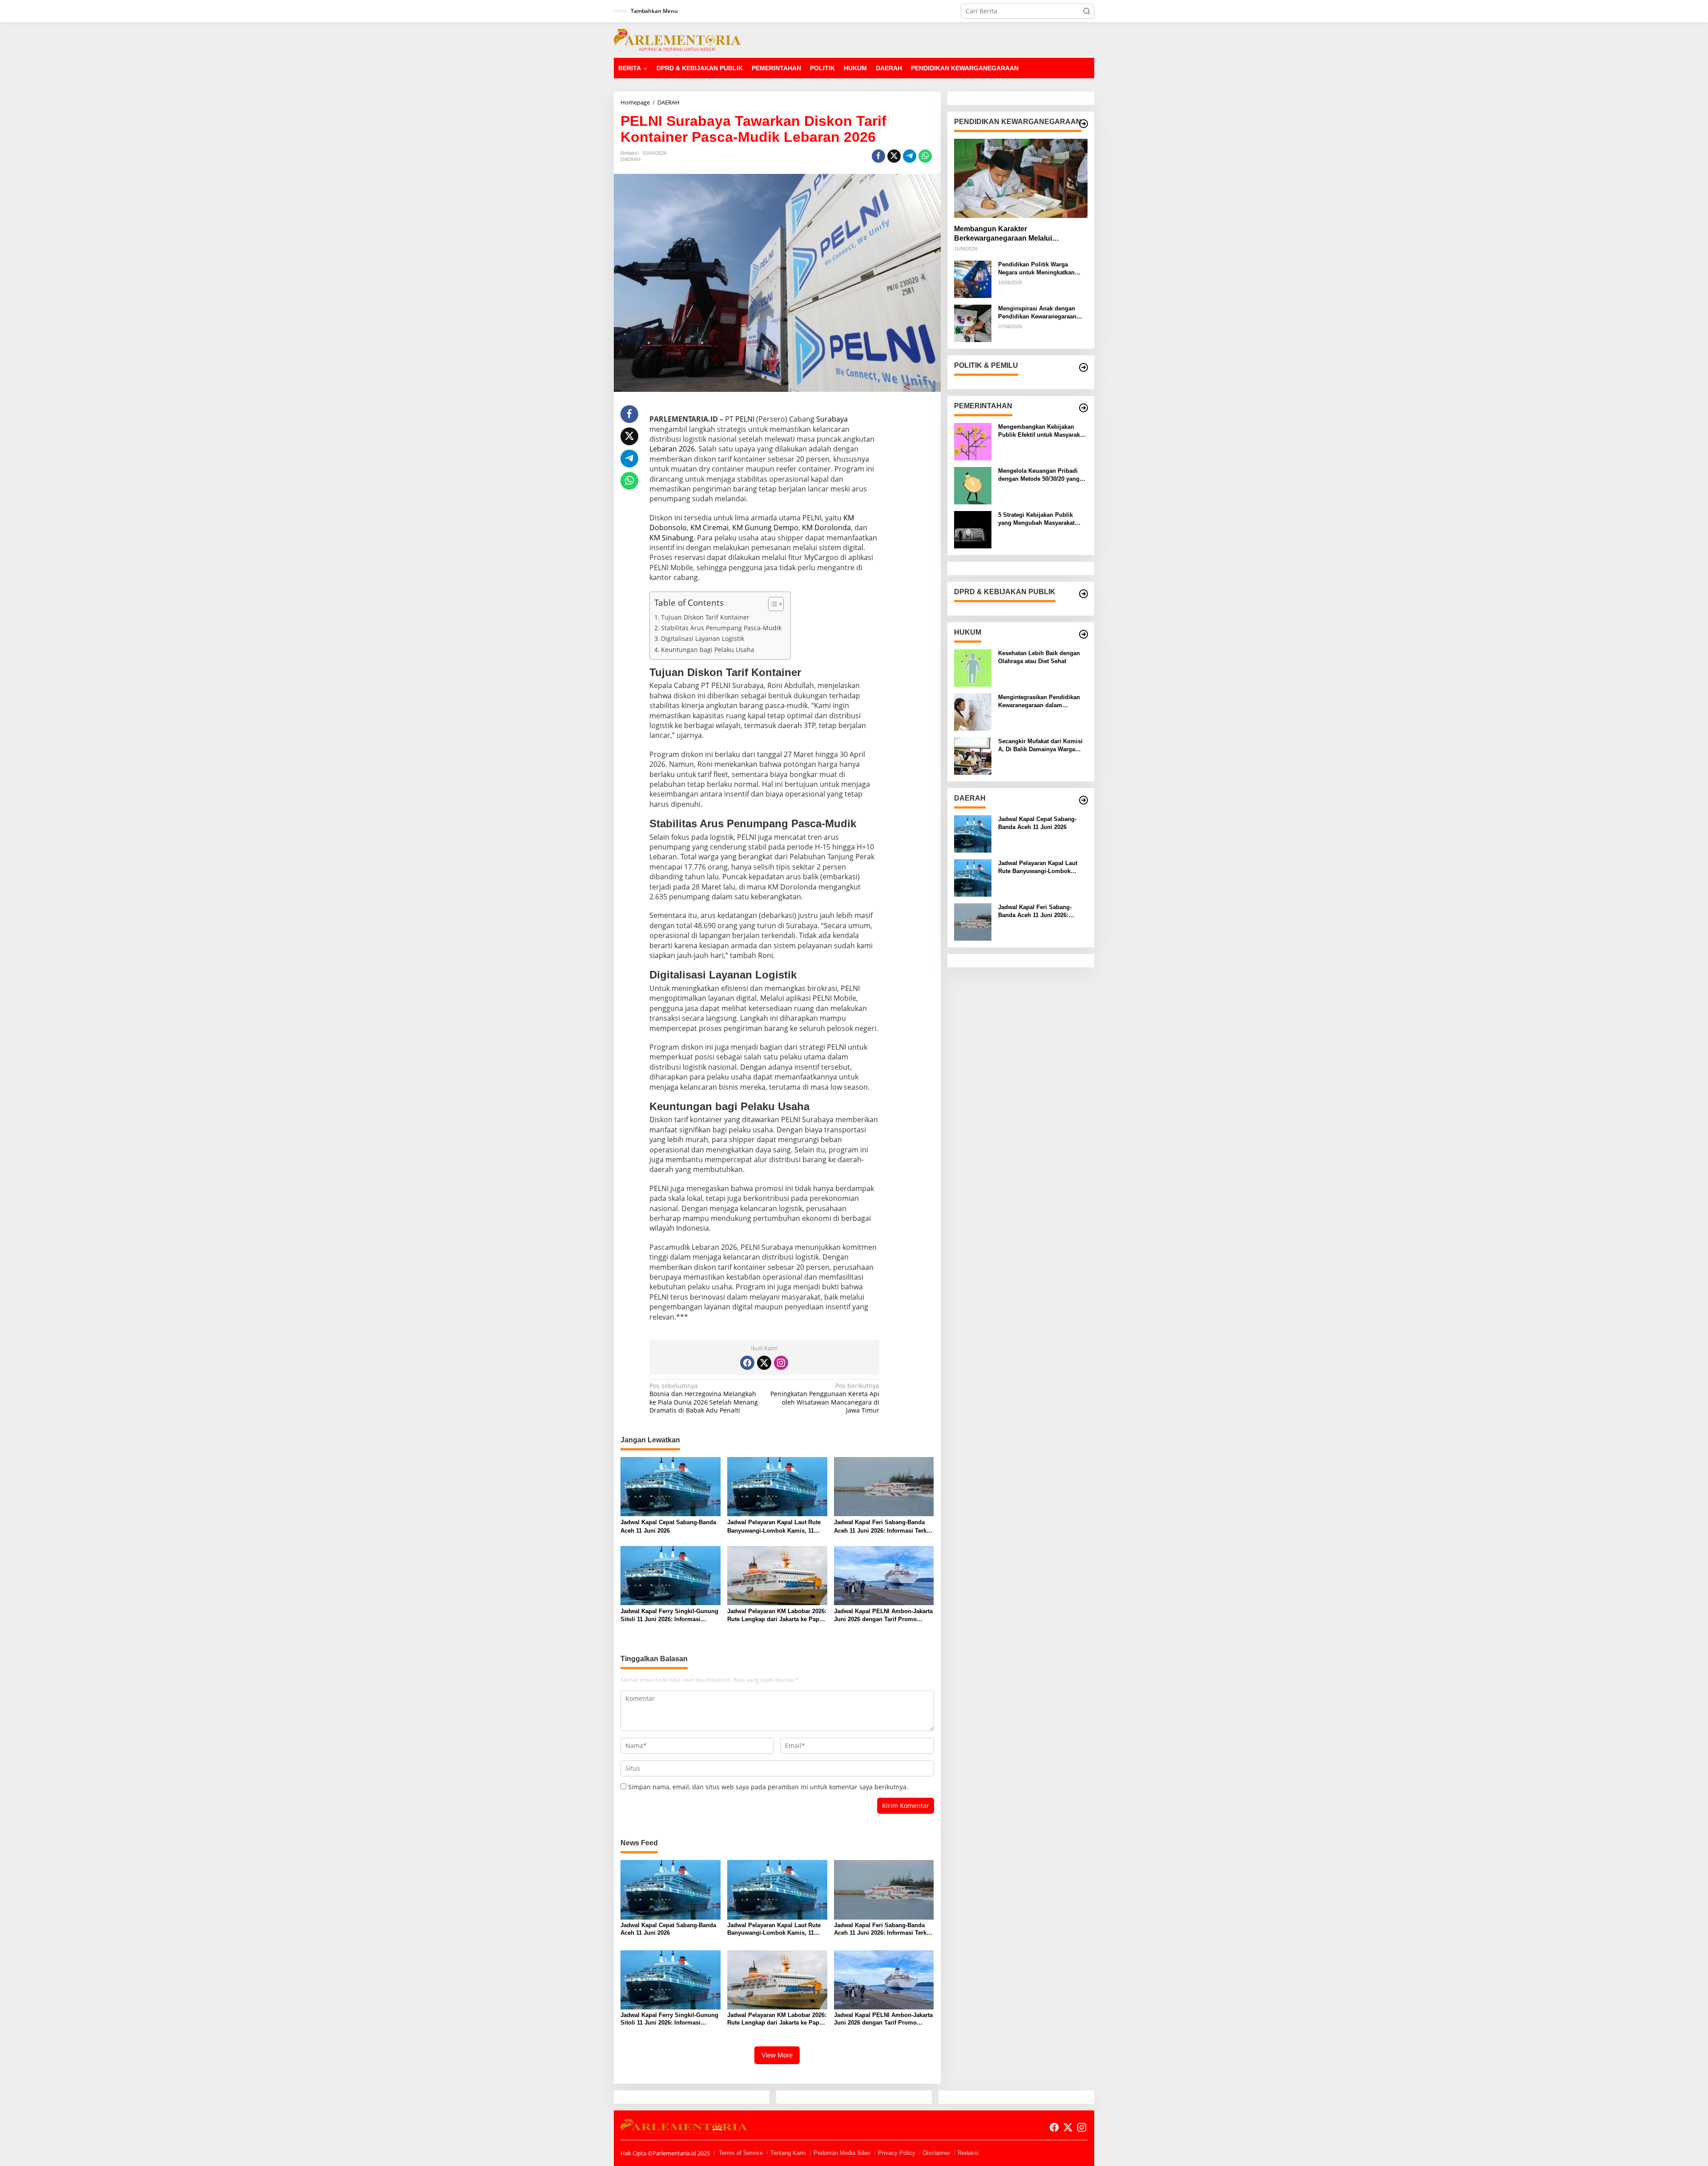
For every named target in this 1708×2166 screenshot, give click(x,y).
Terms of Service (741, 2153)
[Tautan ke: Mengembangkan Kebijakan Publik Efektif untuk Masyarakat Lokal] (973, 441)
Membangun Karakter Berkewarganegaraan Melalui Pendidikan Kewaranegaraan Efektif (1014, 234)
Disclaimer (937, 2153)
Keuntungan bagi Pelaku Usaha (708, 650)
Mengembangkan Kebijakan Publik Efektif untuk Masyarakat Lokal (1041, 431)
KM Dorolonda (826, 527)
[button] (1087, 11)
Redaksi (968, 2153)
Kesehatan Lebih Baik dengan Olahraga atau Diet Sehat (1039, 657)
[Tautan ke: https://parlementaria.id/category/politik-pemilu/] (1084, 367)
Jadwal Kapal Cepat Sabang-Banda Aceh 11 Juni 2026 (668, 1526)
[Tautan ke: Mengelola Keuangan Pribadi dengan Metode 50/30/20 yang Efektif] (973, 485)
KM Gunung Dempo (765, 527)
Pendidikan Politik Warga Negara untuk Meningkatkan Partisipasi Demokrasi (1036, 269)
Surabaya (832, 419)
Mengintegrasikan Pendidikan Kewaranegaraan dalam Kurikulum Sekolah (1039, 702)
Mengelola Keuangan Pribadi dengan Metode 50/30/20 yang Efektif (1039, 475)
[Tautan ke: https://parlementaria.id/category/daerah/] (1084, 800)
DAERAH (630, 159)
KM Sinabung (671, 538)
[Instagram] (781, 1363)
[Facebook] (747, 1363)
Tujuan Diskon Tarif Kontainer (705, 617)
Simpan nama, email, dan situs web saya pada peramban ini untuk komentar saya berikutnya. (768, 1787)
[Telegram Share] (910, 156)
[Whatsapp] (925, 156)
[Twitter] (764, 1363)
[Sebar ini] (878, 156)
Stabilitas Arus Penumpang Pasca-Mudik (721, 628)
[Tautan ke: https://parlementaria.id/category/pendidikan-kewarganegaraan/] (1084, 124)
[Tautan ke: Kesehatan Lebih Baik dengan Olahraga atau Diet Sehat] (973, 667)
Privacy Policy (897, 2153)
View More (777, 2055)
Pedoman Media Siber (842, 2153)
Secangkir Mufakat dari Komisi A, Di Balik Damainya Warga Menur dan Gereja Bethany (1040, 746)
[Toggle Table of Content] (771, 604)
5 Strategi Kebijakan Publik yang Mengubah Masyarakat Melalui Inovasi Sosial (1036, 519)
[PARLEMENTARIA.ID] (677, 39)
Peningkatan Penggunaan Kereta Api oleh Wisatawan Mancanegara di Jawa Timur (825, 1398)
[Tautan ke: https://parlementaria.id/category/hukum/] (1084, 634)
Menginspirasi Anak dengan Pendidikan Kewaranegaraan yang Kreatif (1037, 313)
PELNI (745, 419)
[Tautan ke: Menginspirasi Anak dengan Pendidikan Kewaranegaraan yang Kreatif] (973, 323)
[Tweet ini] (894, 156)
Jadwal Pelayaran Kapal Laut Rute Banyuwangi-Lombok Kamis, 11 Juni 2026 (774, 1527)
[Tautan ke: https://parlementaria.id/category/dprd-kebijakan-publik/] (1084, 594)
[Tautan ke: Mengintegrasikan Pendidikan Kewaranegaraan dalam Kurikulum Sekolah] (973, 711)
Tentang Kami (788, 2153)
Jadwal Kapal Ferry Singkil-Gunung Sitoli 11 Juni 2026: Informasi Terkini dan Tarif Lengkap (669, 1616)
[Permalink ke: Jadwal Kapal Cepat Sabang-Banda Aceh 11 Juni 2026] (671, 1486)
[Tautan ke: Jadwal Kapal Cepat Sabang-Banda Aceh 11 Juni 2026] (973, 833)
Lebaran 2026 (672, 449)
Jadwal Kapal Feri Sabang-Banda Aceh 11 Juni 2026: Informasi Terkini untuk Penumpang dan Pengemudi (884, 1527)
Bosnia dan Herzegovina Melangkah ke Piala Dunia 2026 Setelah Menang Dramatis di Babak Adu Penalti (704, 1398)
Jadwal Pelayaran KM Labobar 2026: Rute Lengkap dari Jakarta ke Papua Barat (777, 1616)
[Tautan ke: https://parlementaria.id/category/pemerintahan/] (1084, 408)
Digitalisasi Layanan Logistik (703, 638)
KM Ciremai (709, 527)
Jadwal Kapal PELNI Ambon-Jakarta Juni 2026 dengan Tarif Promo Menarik (883, 1616)
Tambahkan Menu (654, 11)
